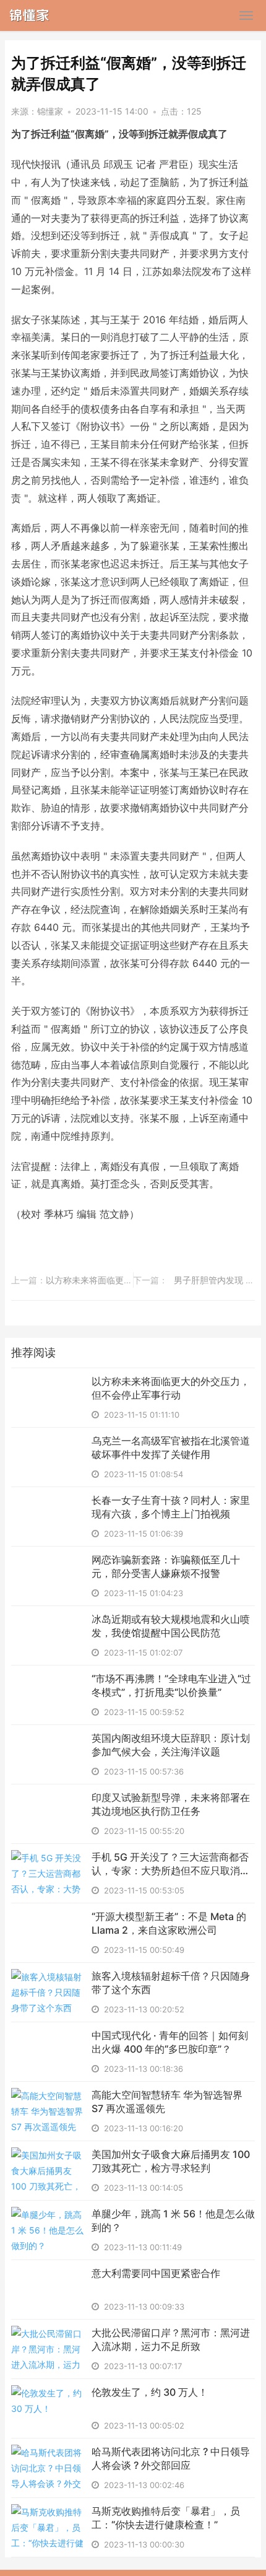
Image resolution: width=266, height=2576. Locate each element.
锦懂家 (50, 111)
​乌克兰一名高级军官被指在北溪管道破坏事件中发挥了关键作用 (171, 1447)
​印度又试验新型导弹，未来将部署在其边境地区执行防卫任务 (171, 1804)
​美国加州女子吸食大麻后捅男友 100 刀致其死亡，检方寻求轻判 (171, 2161)
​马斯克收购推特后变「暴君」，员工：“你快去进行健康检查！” (166, 2518)
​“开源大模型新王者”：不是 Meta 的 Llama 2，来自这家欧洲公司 (169, 1923)
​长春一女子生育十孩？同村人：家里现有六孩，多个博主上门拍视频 (171, 1507)
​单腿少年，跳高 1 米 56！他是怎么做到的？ (173, 2220)
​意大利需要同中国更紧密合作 (156, 2273)
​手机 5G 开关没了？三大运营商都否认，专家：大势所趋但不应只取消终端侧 (171, 1864)
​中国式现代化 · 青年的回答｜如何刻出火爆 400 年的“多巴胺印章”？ (170, 2042)
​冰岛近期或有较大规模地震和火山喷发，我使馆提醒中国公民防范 (171, 1626)
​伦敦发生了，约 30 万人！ (150, 2392)
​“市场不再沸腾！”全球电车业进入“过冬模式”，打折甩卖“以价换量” (171, 1685)
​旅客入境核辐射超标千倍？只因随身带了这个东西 (171, 1983)
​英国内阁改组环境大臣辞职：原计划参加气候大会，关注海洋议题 (171, 1745)
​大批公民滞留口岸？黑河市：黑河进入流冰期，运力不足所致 (171, 2339)
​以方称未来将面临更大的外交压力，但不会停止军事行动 (171, 1388)
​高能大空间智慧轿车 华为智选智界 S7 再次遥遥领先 (167, 2102)
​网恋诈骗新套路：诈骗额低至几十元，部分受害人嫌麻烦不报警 (166, 1566)
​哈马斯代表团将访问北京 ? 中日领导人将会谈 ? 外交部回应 (171, 2458)
